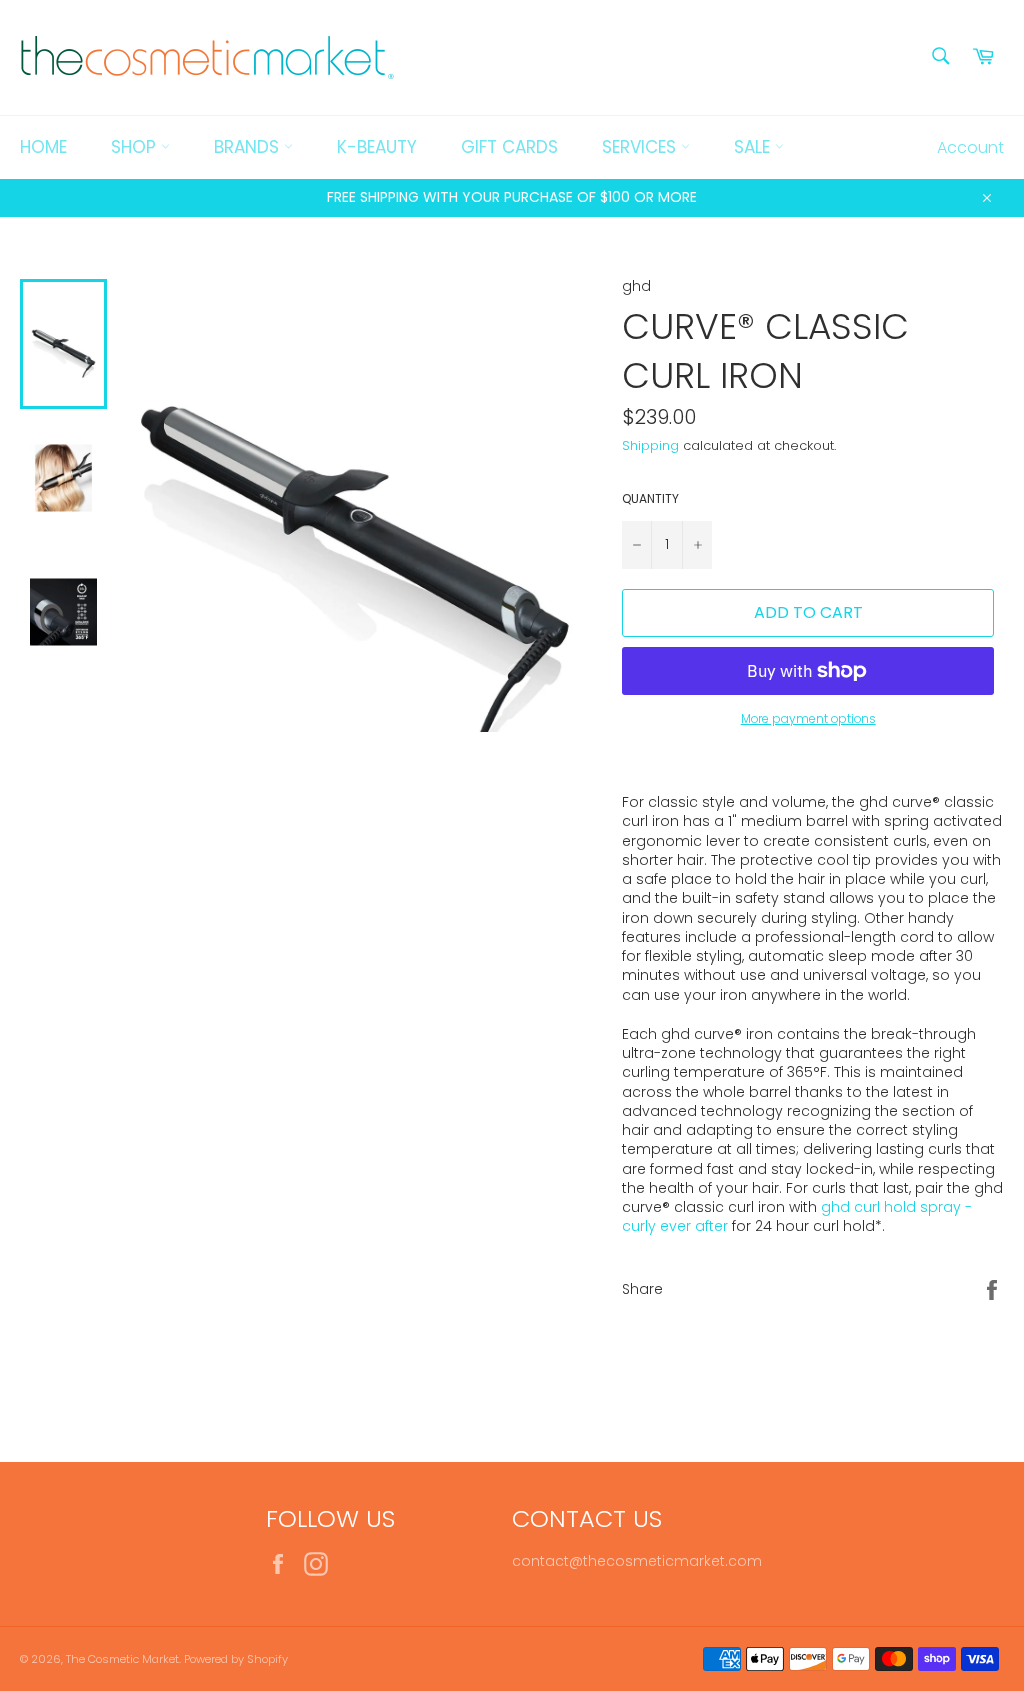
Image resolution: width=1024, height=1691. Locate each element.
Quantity (650, 499)
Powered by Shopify (236, 1659)
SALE (754, 147)
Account (970, 147)
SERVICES (641, 147)
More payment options (808, 719)
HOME (43, 147)
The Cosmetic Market (122, 1659)
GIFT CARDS (509, 147)
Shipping (650, 445)
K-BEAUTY (377, 147)
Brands (249, 147)
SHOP (136, 147)
